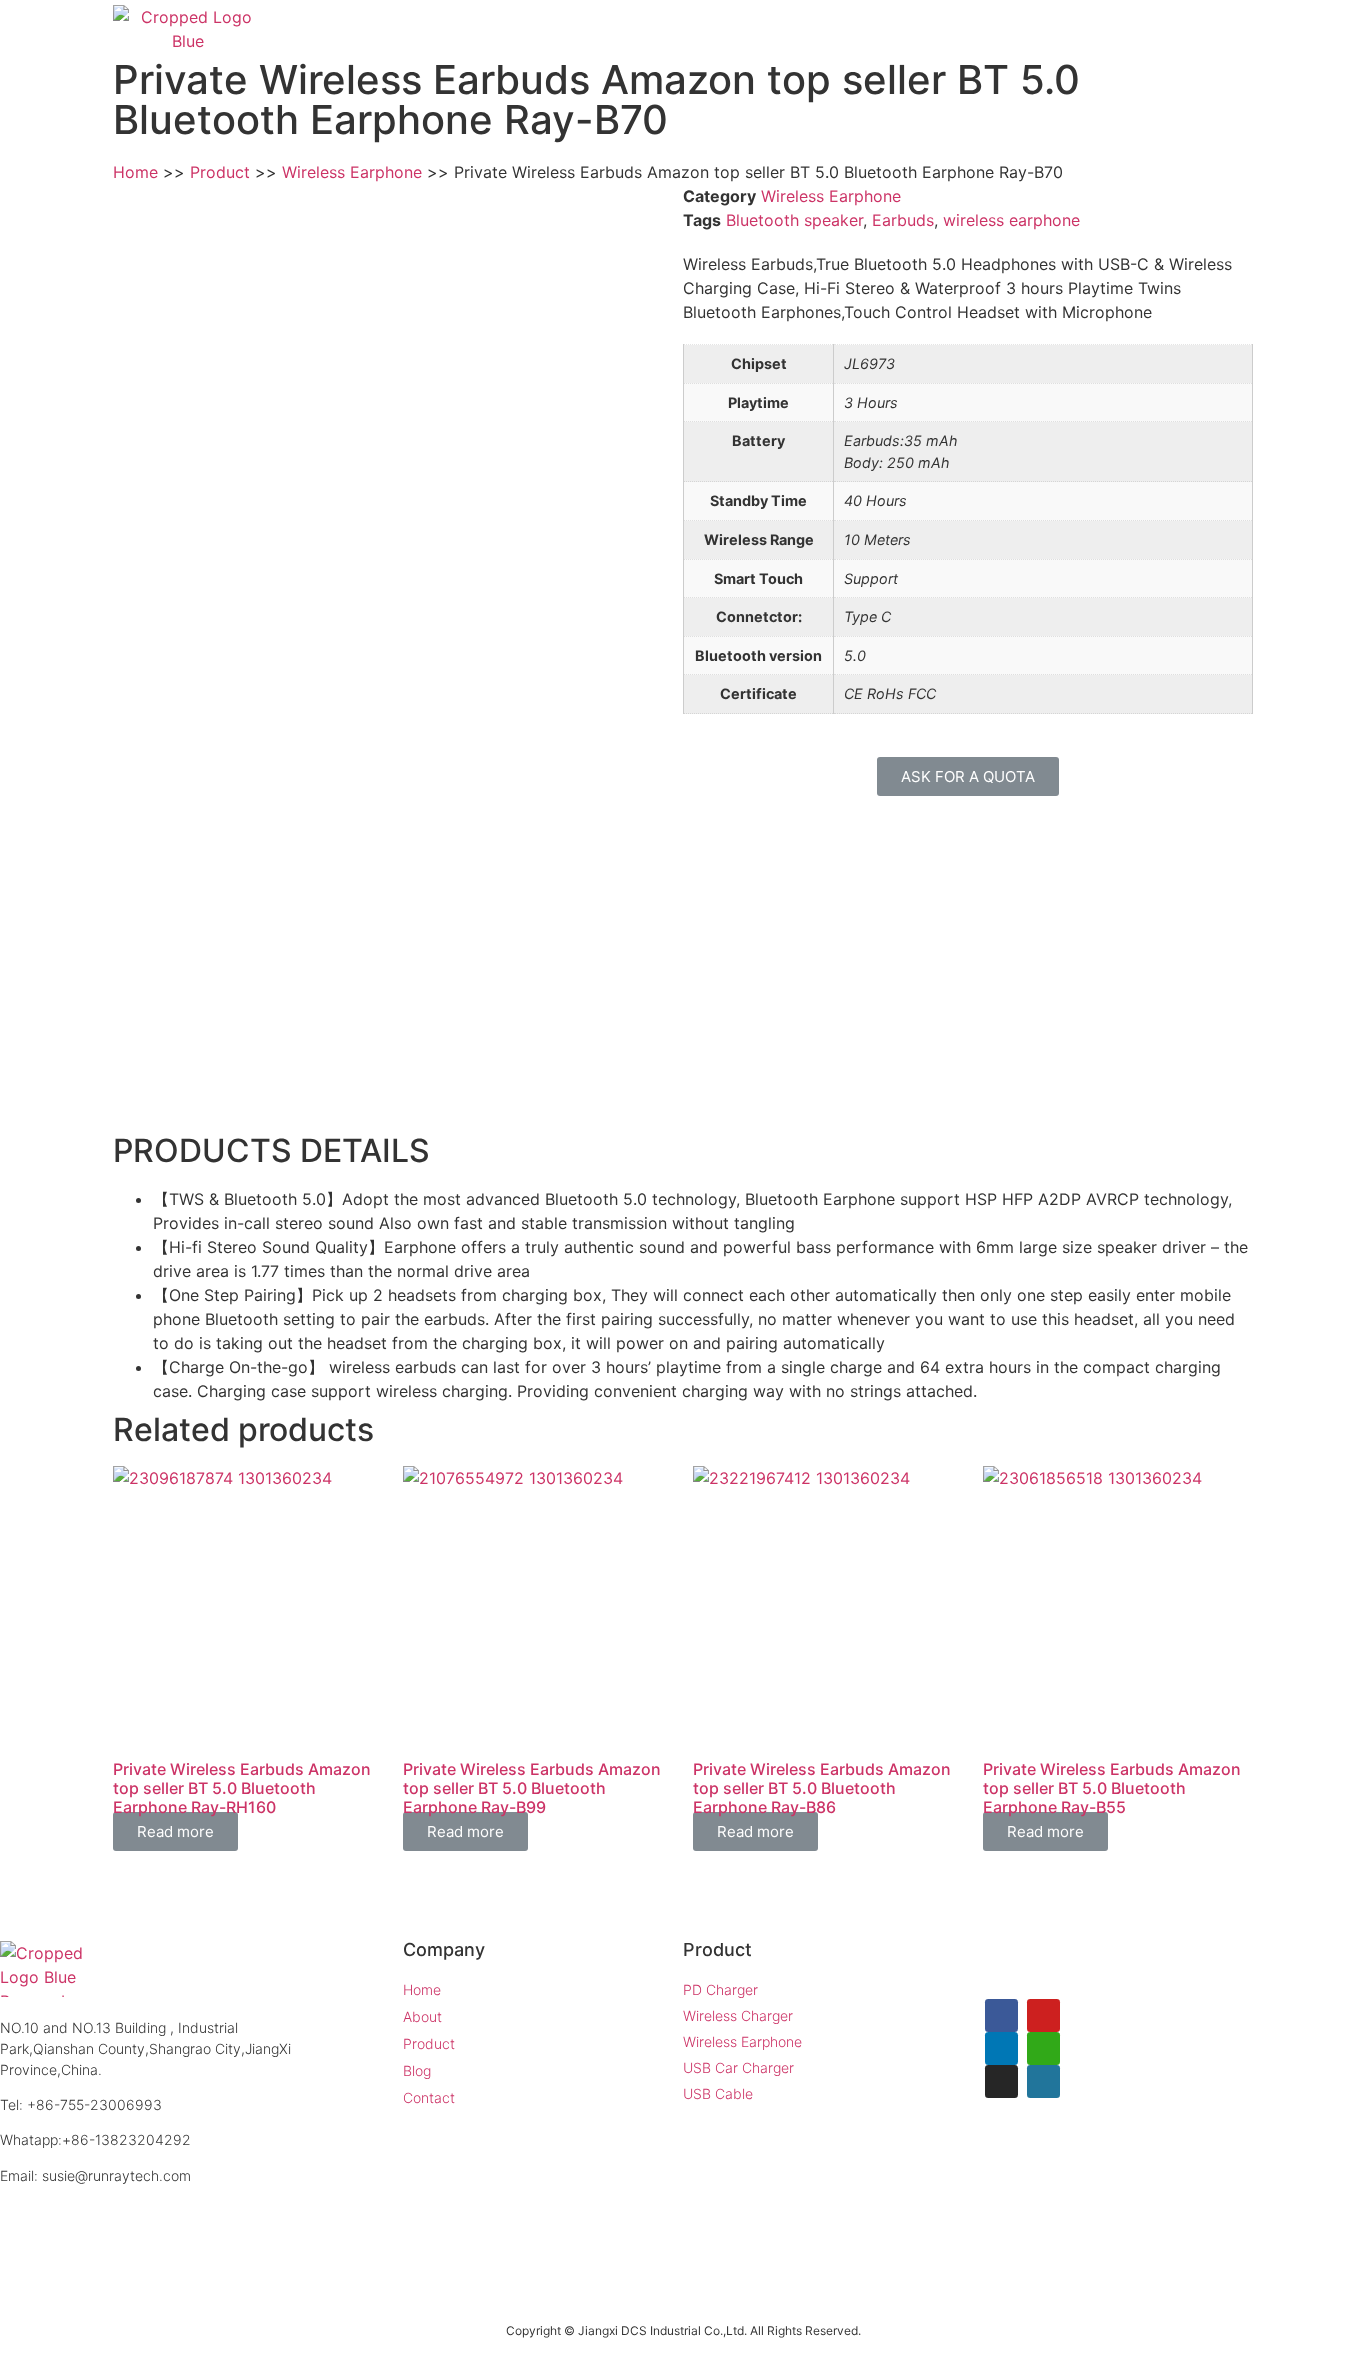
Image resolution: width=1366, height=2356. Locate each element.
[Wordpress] (1043, 2081)
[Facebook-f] (1001, 2015)
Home (769, 30)
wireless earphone (1011, 220)
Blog (1095, 30)
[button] (968, 776)
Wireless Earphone (831, 196)
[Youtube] (1043, 2015)
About (875, 30)
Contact (1202, 30)
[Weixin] (1043, 2048)
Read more (175, 1831)
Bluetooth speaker (794, 220)
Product (988, 30)
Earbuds (903, 220)
